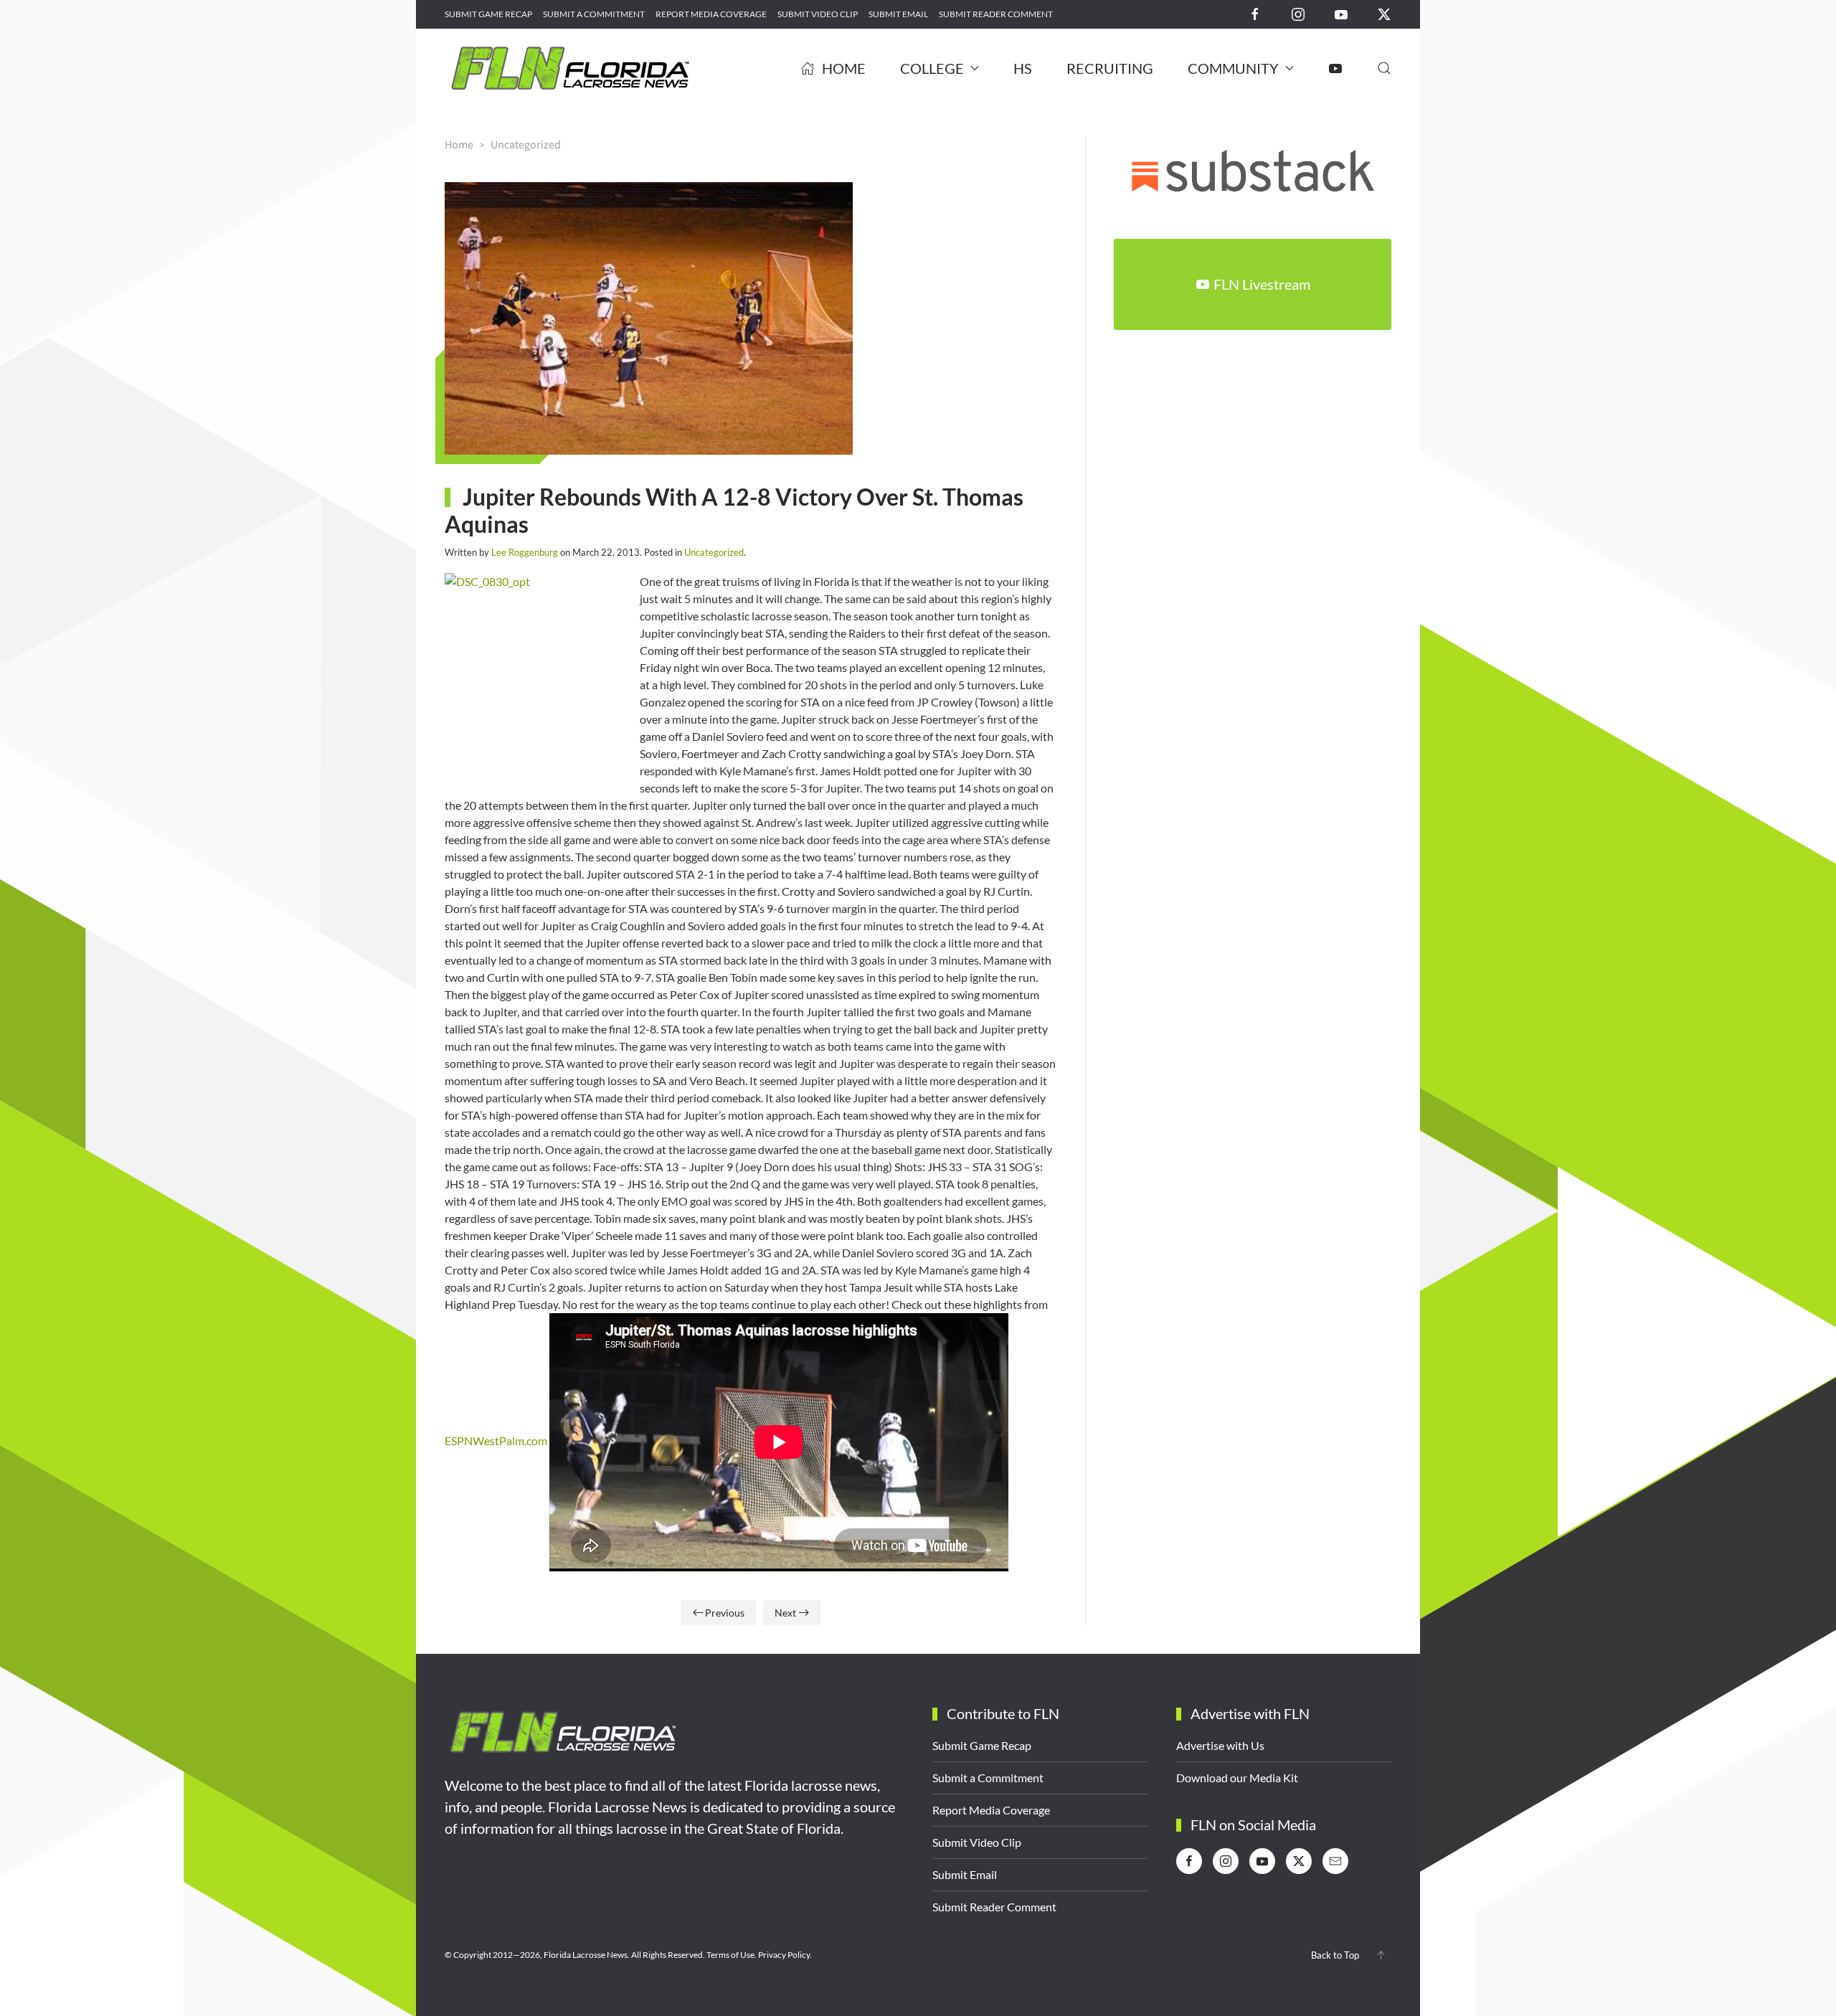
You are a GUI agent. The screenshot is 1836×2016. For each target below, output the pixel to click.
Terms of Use (730, 1955)
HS (1023, 68)
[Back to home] (570, 68)
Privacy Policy (784, 1955)
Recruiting (1110, 68)
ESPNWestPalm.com (496, 1440)
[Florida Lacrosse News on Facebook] (1255, 13)
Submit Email (898, 14)
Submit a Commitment (594, 14)
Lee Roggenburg (525, 552)
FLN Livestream (1262, 284)
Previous (725, 1613)
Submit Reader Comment (996, 14)
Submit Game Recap (488, 14)
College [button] (932, 68)
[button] (1384, 68)
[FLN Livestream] (1335, 68)
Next (785, 1613)
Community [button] (1233, 68)
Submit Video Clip (818, 14)
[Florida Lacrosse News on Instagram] (1298, 13)
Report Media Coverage (711, 14)
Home (844, 68)
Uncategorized (714, 552)
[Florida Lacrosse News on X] (1384, 13)
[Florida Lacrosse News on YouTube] (1341, 13)
